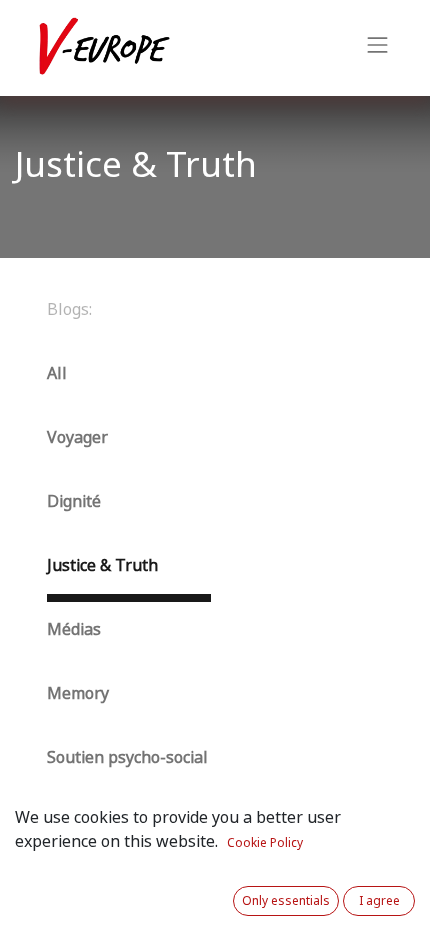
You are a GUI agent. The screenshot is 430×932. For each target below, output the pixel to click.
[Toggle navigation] (378, 48)
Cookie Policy (265, 843)
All (57, 373)
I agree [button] (379, 901)
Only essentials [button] (286, 901)
